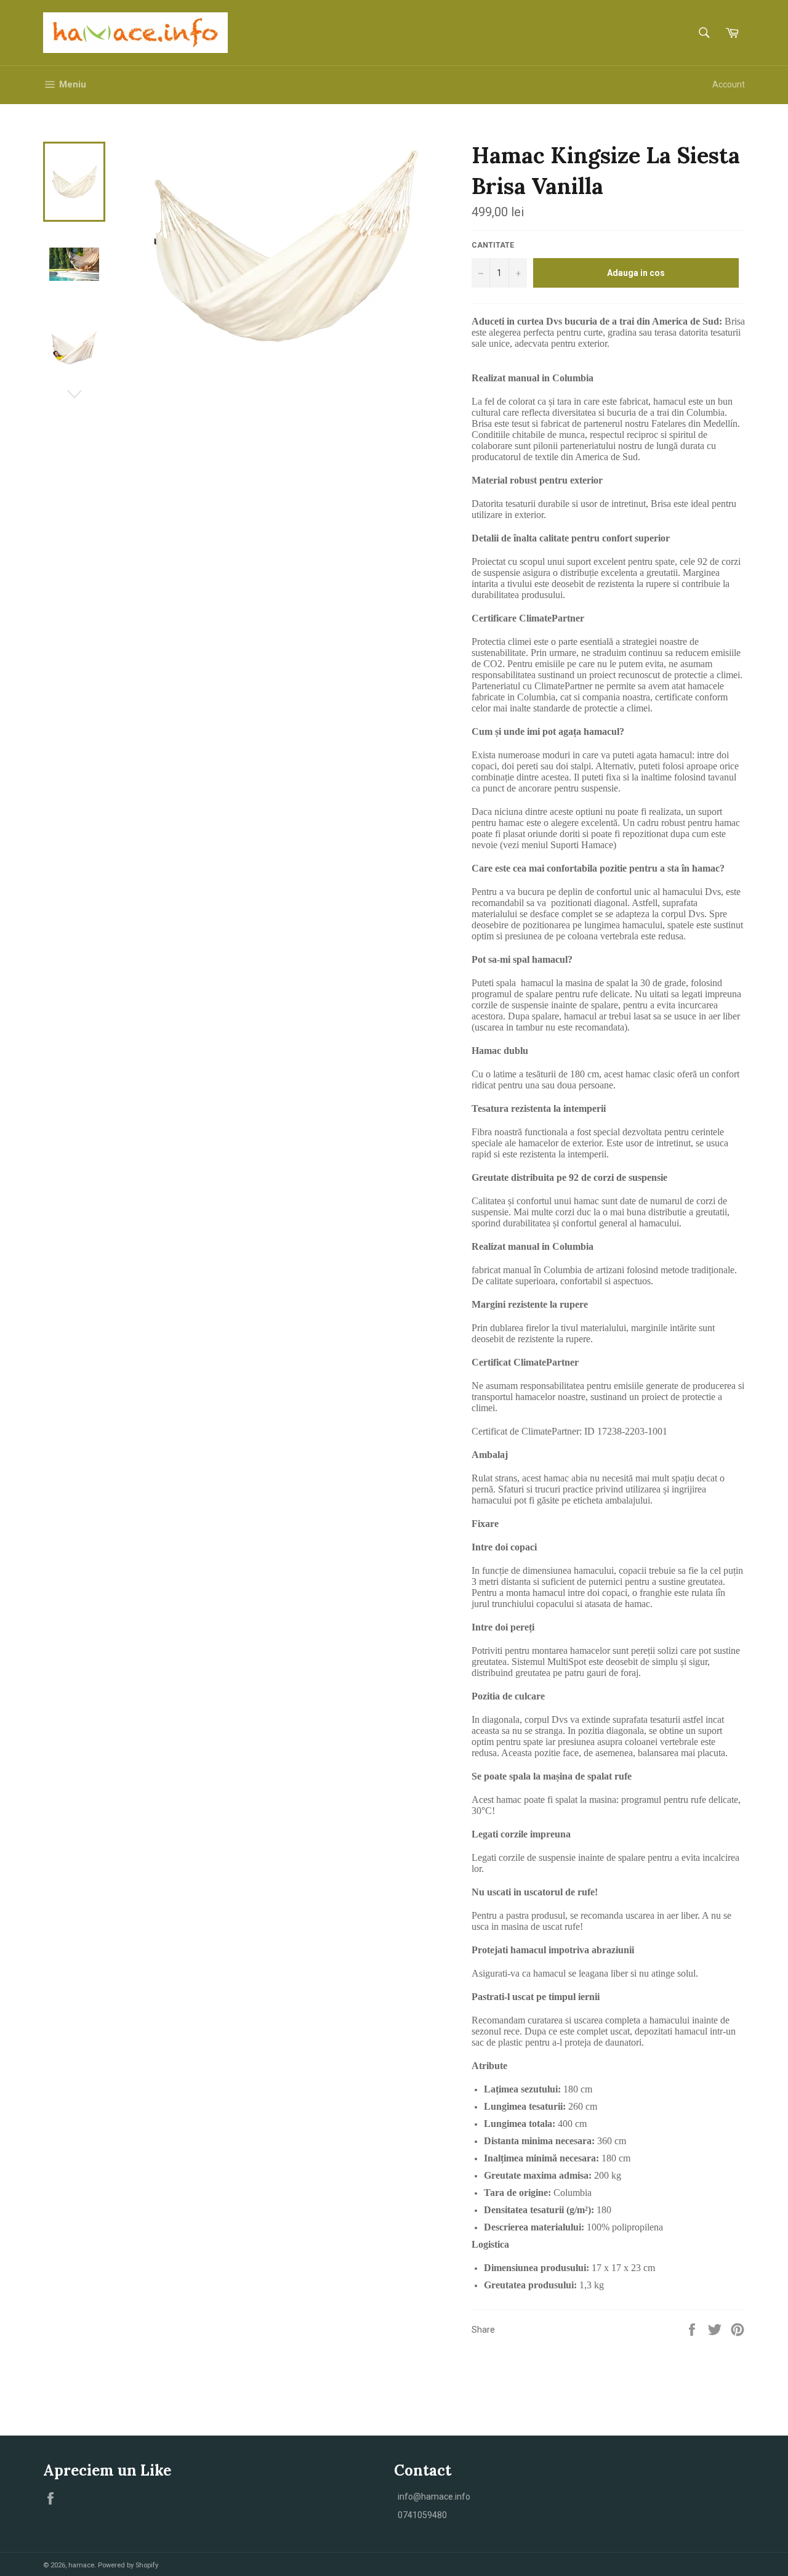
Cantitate (493, 245)
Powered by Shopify (128, 2565)
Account (729, 84)
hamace (81, 2565)
